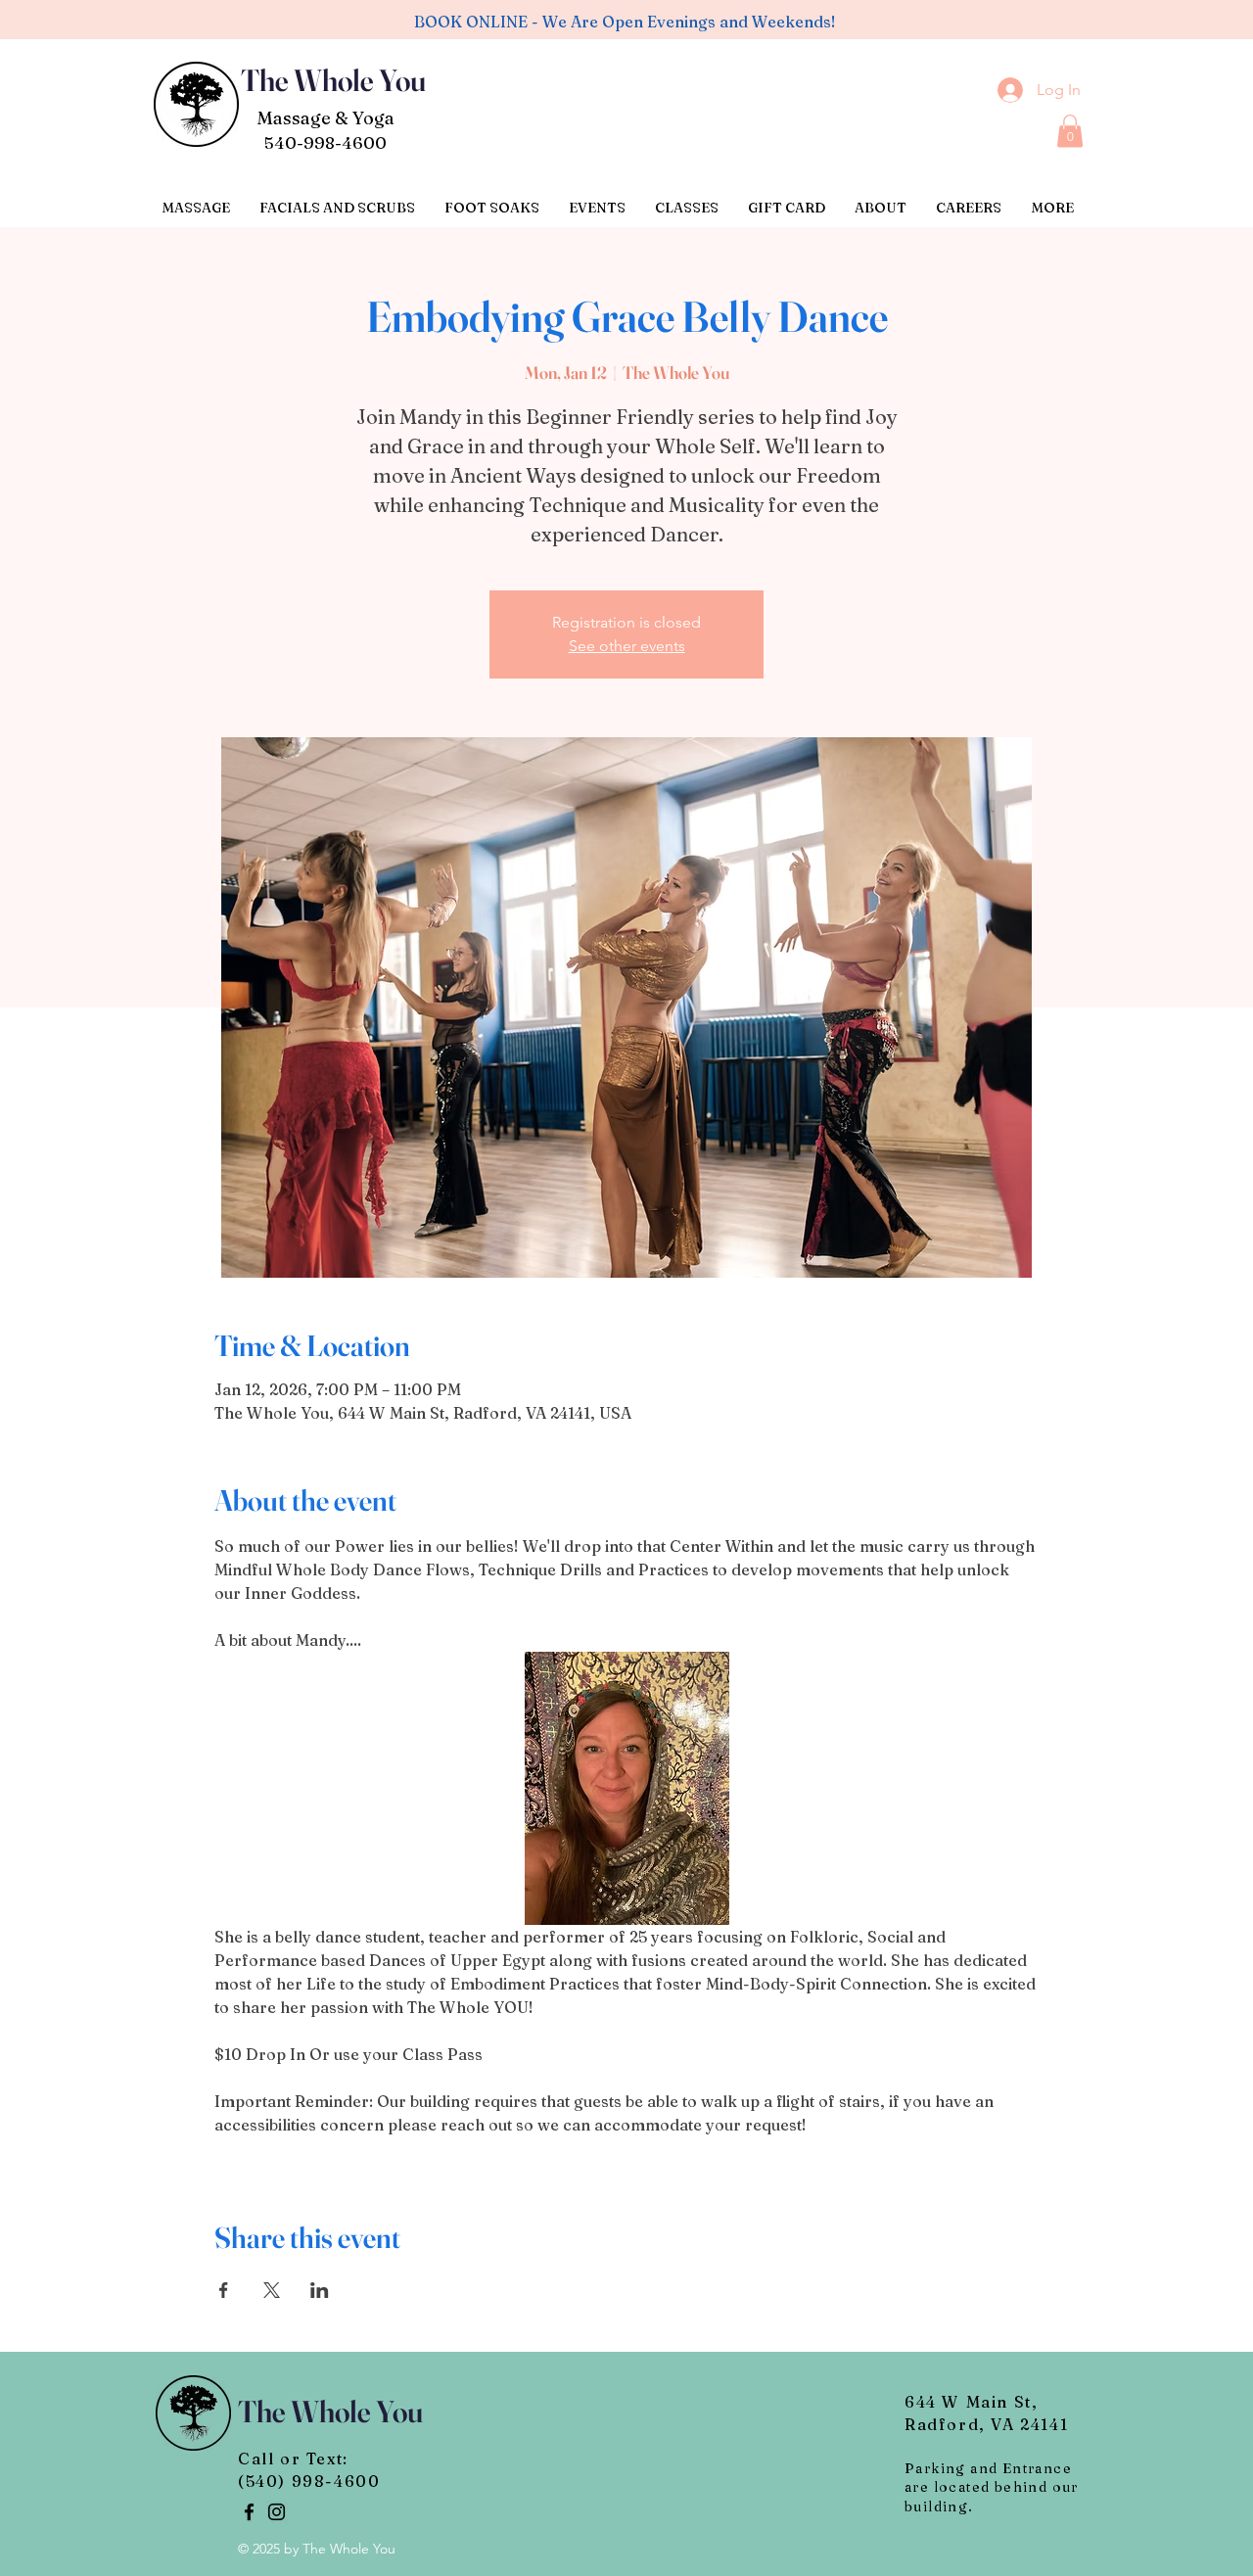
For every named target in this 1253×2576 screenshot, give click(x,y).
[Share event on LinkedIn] (320, 2290)
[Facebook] (249, 2512)
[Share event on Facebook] (224, 2290)
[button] (1070, 131)
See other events (627, 646)
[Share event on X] (272, 2290)
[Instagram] (277, 2512)
